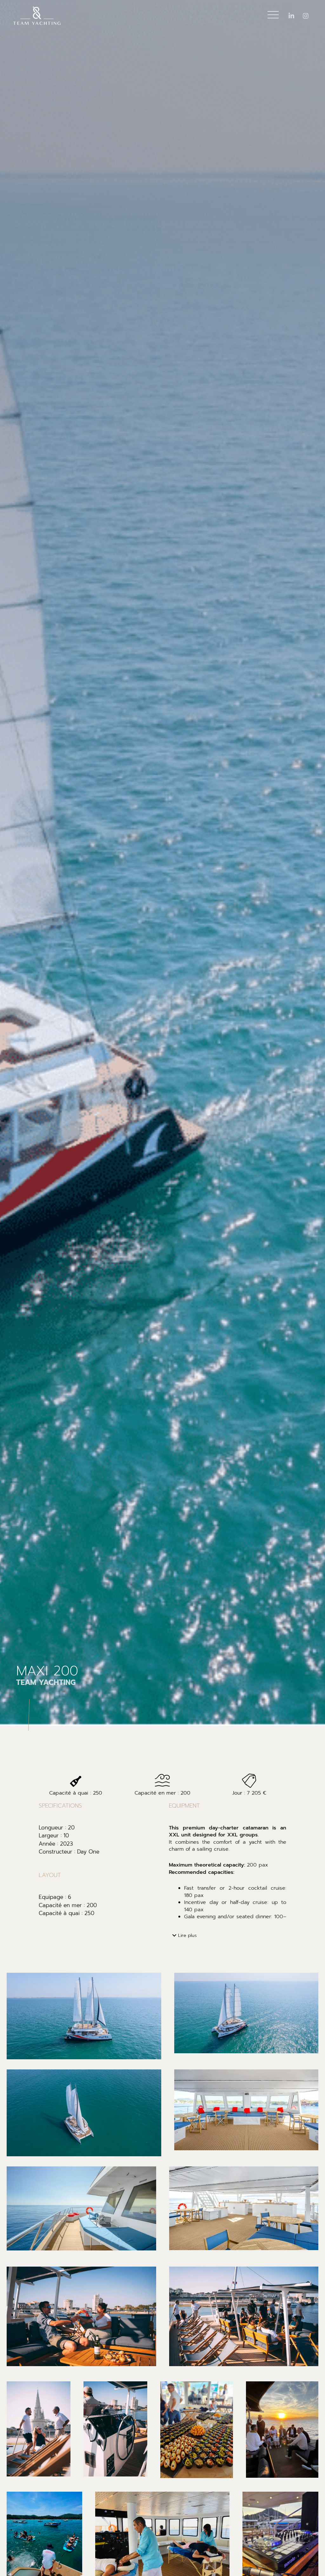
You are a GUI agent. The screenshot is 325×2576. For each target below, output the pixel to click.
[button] (184, 1935)
